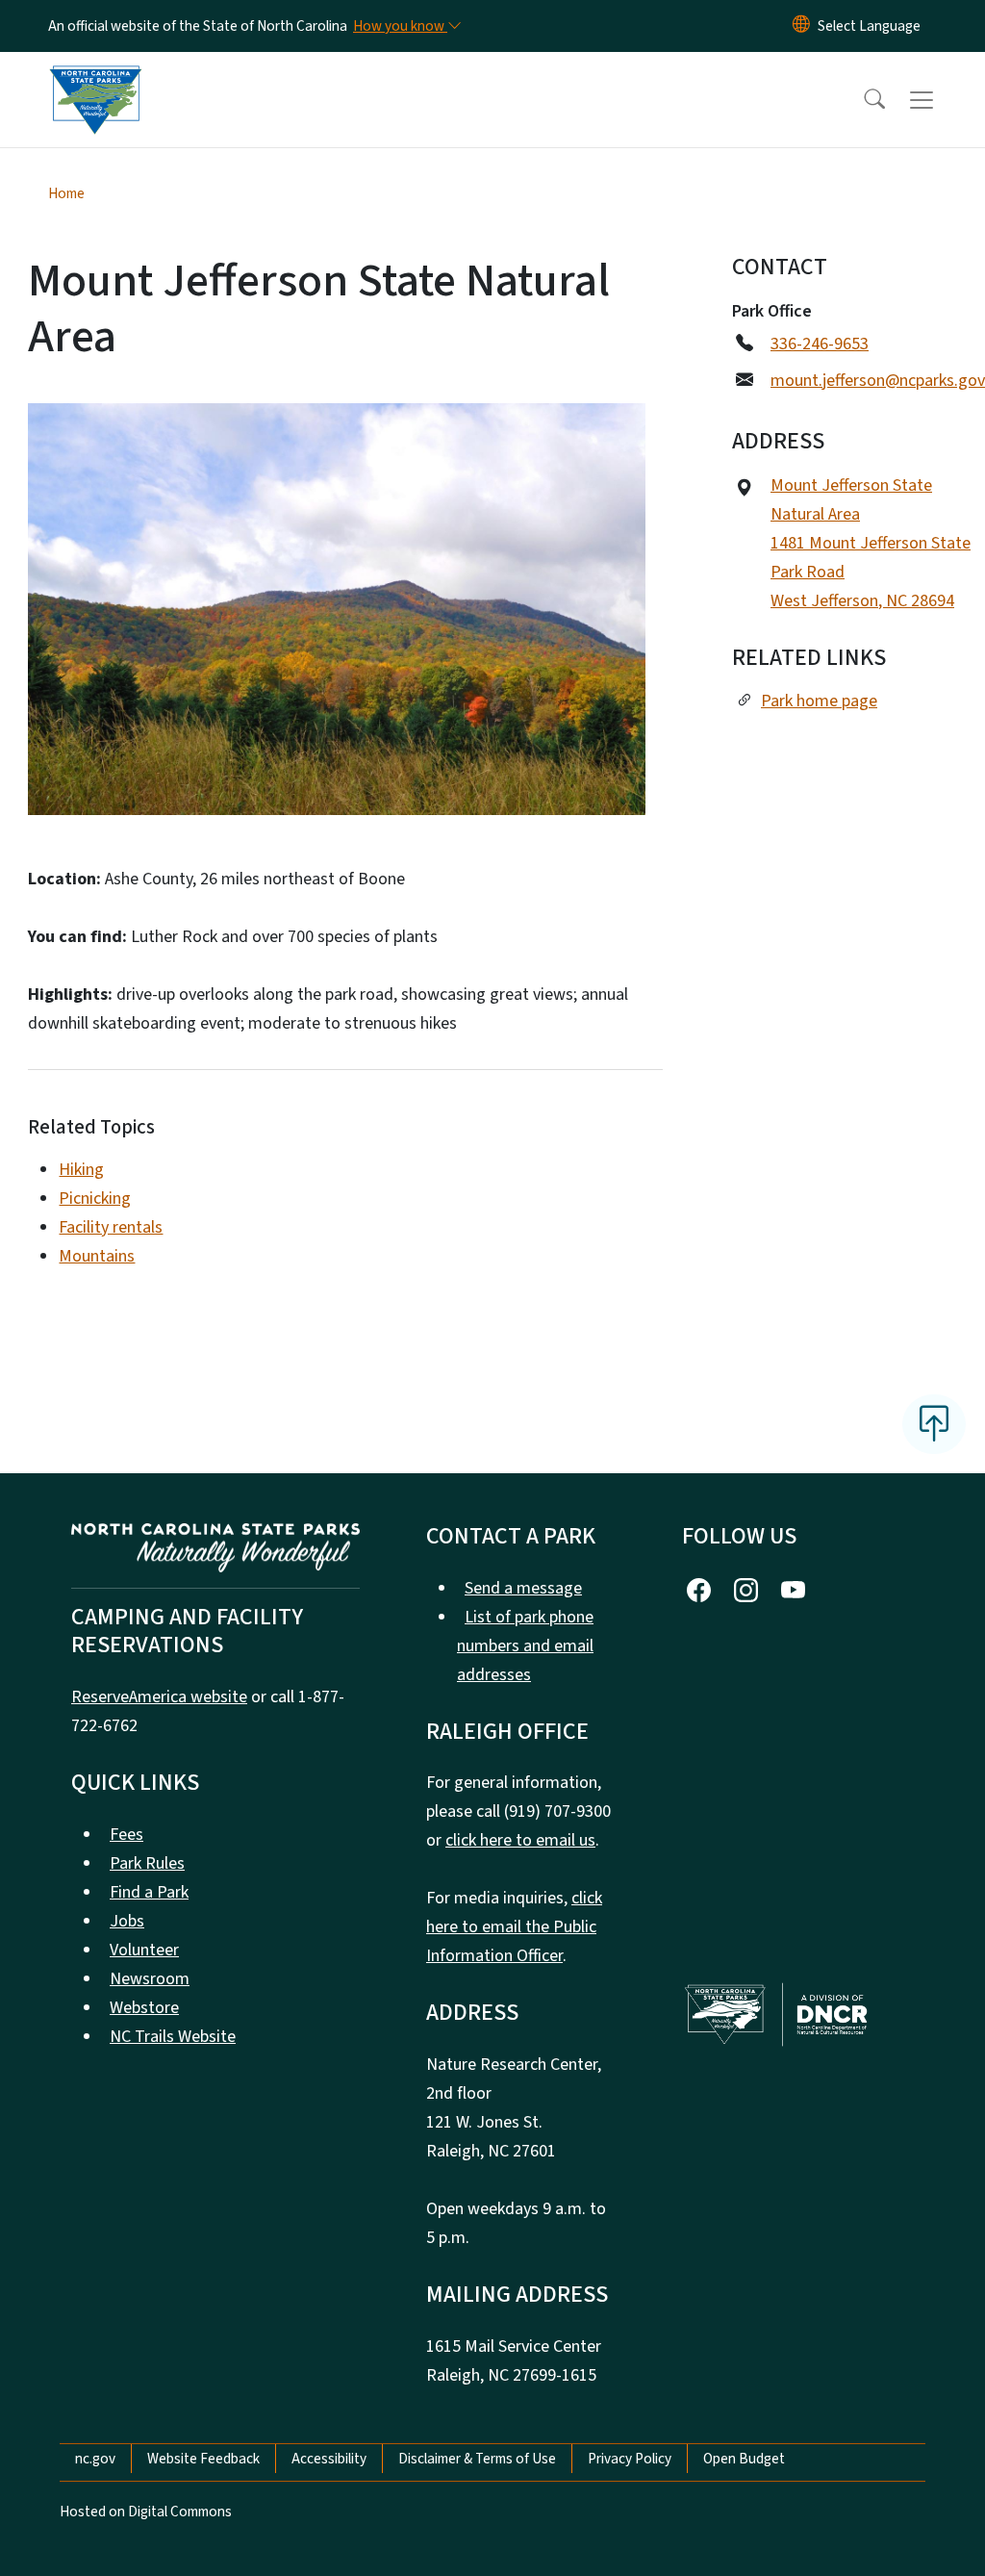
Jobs (127, 1921)
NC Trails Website (173, 2037)
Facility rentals (111, 1227)
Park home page (819, 701)
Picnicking (95, 1199)
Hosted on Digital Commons (146, 2512)
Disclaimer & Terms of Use (477, 2459)
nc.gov (95, 2459)
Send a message (523, 1588)
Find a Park (149, 1892)
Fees (126, 1835)
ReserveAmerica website (159, 1697)
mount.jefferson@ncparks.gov (878, 381)
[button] (862, 100)
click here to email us (520, 1840)
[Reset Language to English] (801, 26)
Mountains (97, 1256)
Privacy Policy (630, 2459)
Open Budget (744, 2459)
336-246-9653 (820, 344)
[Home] (95, 78)
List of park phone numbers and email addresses (525, 1646)
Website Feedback (203, 2459)
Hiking (81, 1170)
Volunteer (144, 1950)
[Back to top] (934, 1424)
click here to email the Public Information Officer (514, 1927)
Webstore (144, 2008)
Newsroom (150, 1979)
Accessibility (329, 2459)
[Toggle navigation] (940, 100)
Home (66, 193)
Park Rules (147, 1863)
